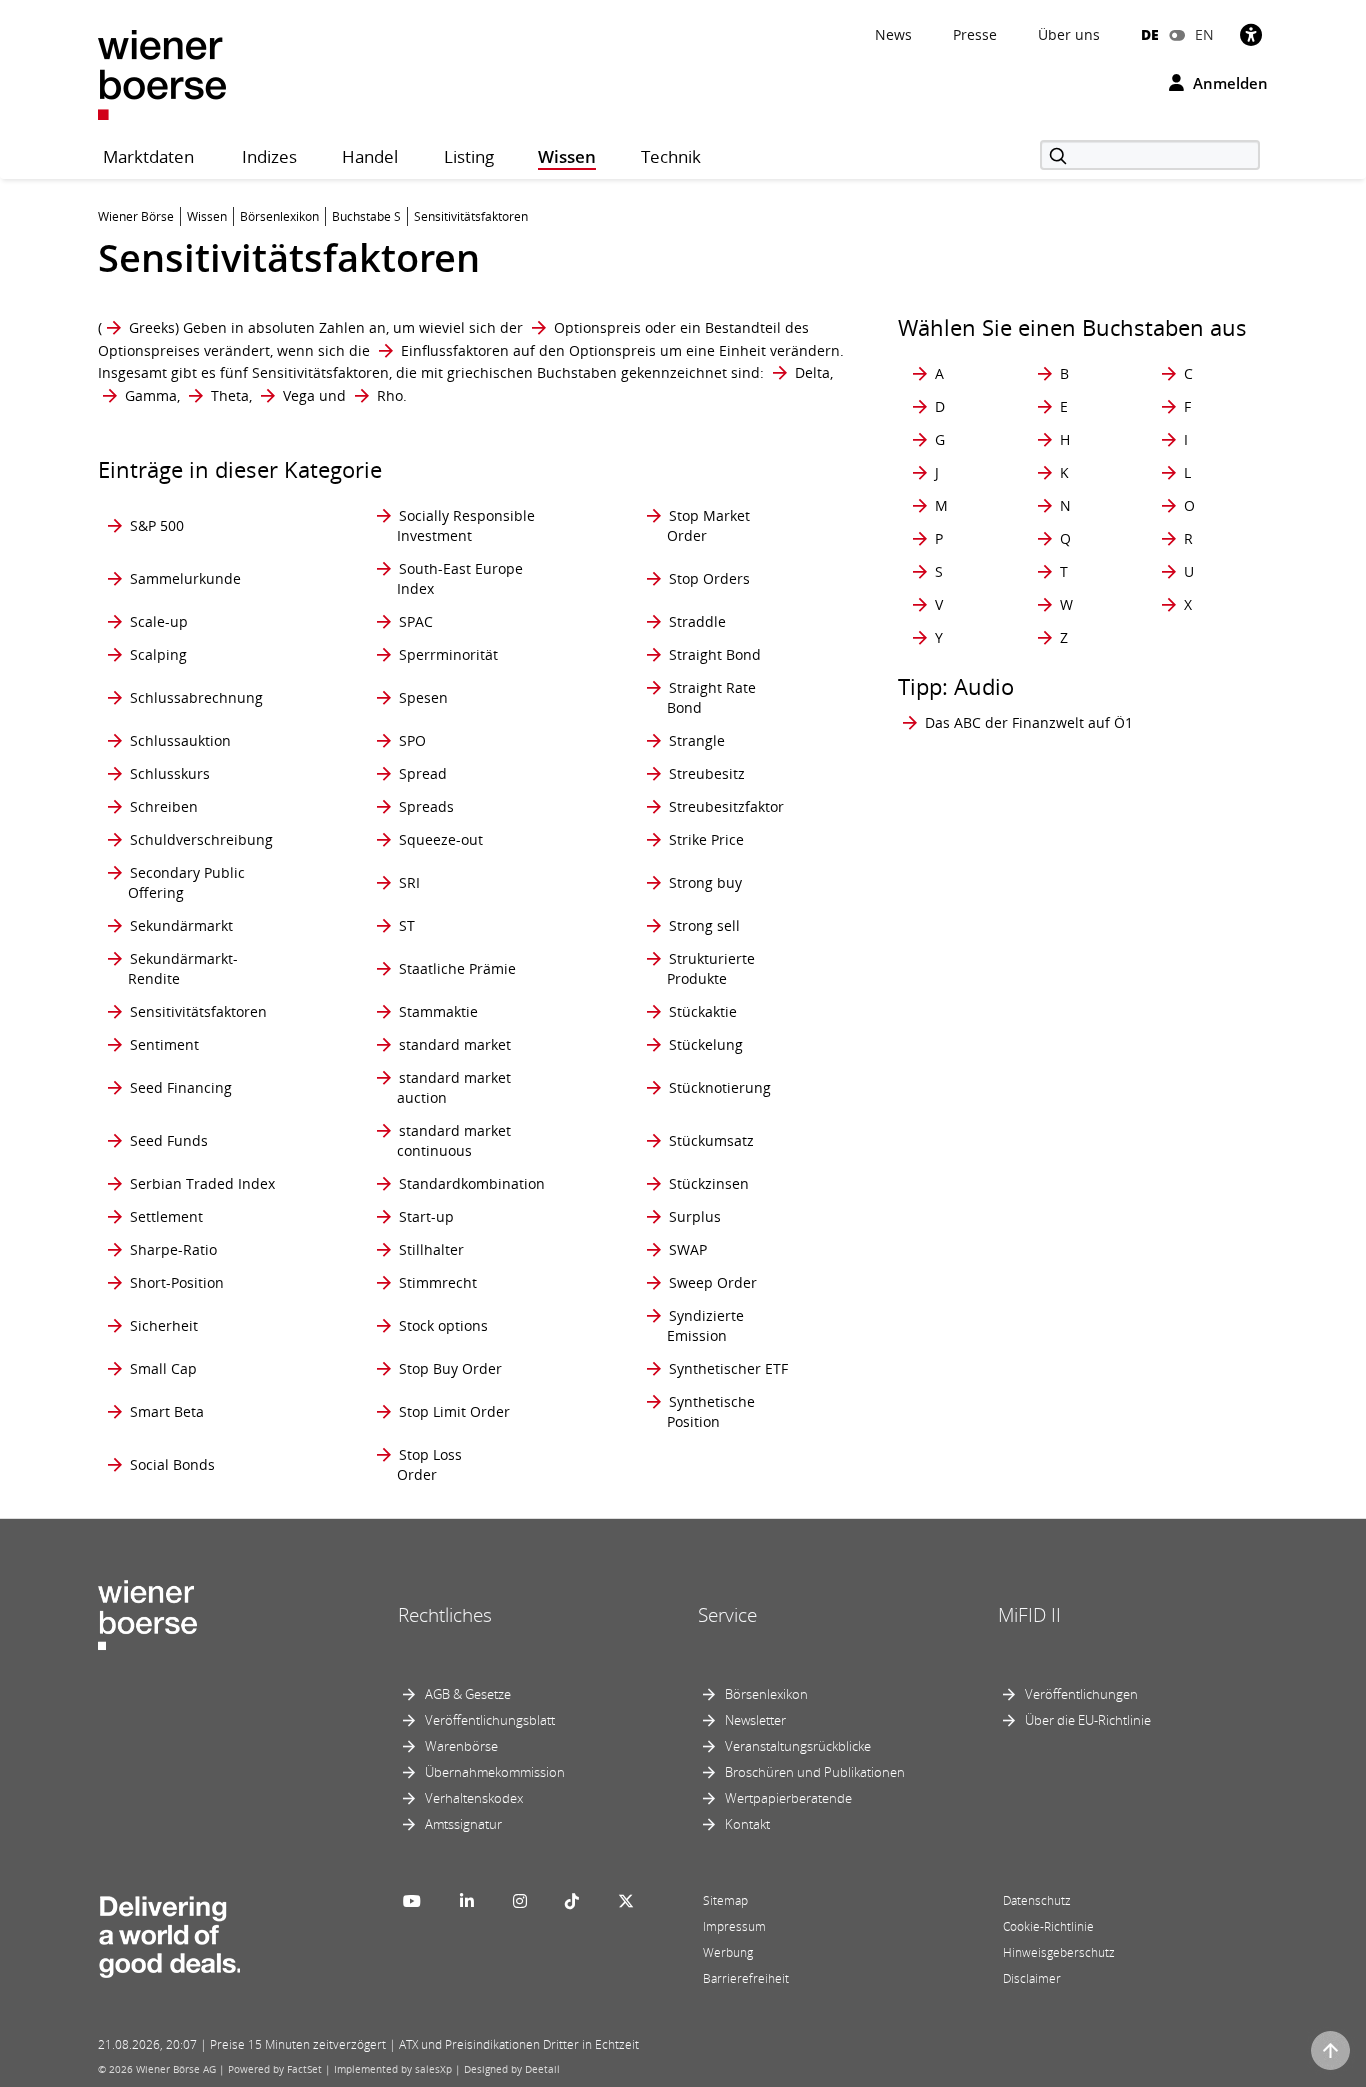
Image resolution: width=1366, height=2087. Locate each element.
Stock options (443, 1325)
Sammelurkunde (185, 578)
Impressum (734, 1926)
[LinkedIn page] (467, 1901)
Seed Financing (181, 1087)
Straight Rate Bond (711, 697)
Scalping (158, 654)
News (893, 34)
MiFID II (1029, 1615)
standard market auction (454, 1087)
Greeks (152, 327)
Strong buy (705, 882)
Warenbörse (461, 1746)
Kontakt (747, 1824)
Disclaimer (1032, 1978)
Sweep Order (713, 1282)
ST (407, 925)
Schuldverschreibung (201, 839)
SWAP (688, 1249)
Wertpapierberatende (788, 1798)
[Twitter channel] (626, 1901)
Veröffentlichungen (1081, 1694)
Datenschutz (1037, 1900)
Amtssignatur (463, 1824)
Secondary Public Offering (186, 882)
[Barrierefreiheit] (1251, 34)
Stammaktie (438, 1011)
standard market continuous (454, 1140)
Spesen (423, 697)
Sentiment (164, 1044)
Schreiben (164, 806)
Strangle (697, 740)
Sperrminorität (448, 654)
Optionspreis (597, 327)
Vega (299, 395)
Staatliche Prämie (457, 968)
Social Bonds (172, 1464)
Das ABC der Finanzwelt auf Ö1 (1029, 722)
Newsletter (755, 1720)
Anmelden (1228, 83)
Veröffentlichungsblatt (490, 1720)
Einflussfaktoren (455, 350)
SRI (409, 882)
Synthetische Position (711, 1411)
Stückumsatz (711, 1140)
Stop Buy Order (450, 1368)
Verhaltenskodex (474, 1798)
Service (727, 1615)
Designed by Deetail (512, 2069)
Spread (423, 773)
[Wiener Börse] (162, 73)
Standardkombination (472, 1183)
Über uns (1069, 34)
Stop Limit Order (454, 1411)
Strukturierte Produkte (711, 968)
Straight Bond (715, 654)
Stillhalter (431, 1249)
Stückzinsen (709, 1183)
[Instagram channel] (520, 1901)
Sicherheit (164, 1325)
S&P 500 (157, 525)
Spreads (426, 806)
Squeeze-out (441, 839)
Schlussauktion (180, 740)
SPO (412, 740)
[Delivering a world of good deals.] (169, 1932)
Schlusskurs (170, 773)
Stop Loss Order (429, 1464)
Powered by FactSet (275, 2069)
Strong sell (704, 925)
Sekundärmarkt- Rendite (183, 968)
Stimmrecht (438, 1282)
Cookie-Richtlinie (1048, 1926)
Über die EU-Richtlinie (1088, 1720)
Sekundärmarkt (181, 925)
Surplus (695, 1216)
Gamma (151, 395)
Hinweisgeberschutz (1059, 1952)
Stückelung (706, 1044)
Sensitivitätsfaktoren (198, 1011)
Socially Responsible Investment (466, 525)
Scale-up (159, 621)
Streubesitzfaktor (726, 806)
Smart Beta (167, 1411)
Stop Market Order (708, 525)
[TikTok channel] (572, 1901)
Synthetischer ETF (728, 1368)
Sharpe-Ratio (173, 1249)
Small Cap (163, 1368)
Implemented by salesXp (393, 2069)
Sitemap (725, 1900)
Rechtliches (445, 1615)
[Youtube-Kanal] (412, 1901)
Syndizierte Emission (705, 1325)
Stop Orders (709, 578)
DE (1150, 34)
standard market (455, 1044)
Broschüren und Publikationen (815, 1772)
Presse (975, 34)
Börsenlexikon (766, 1694)
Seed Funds (169, 1140)
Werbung (728, 1952)
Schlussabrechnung (196, 697)
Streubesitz (707, 773)
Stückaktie (703, 1011)
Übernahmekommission (495, 1772)
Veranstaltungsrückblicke (798, 1746)
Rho (390, 395)
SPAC (416, 621)
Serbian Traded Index (202, 1183)
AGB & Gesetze (468, 1694)
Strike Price (706, 839)
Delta (812, 372)
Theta (230, 395)
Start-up (426, 1216)
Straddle (697, 621)
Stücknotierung (720, 1087)
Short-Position (177, 1282)
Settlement (166, 1216)
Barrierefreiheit (746, 1978)
